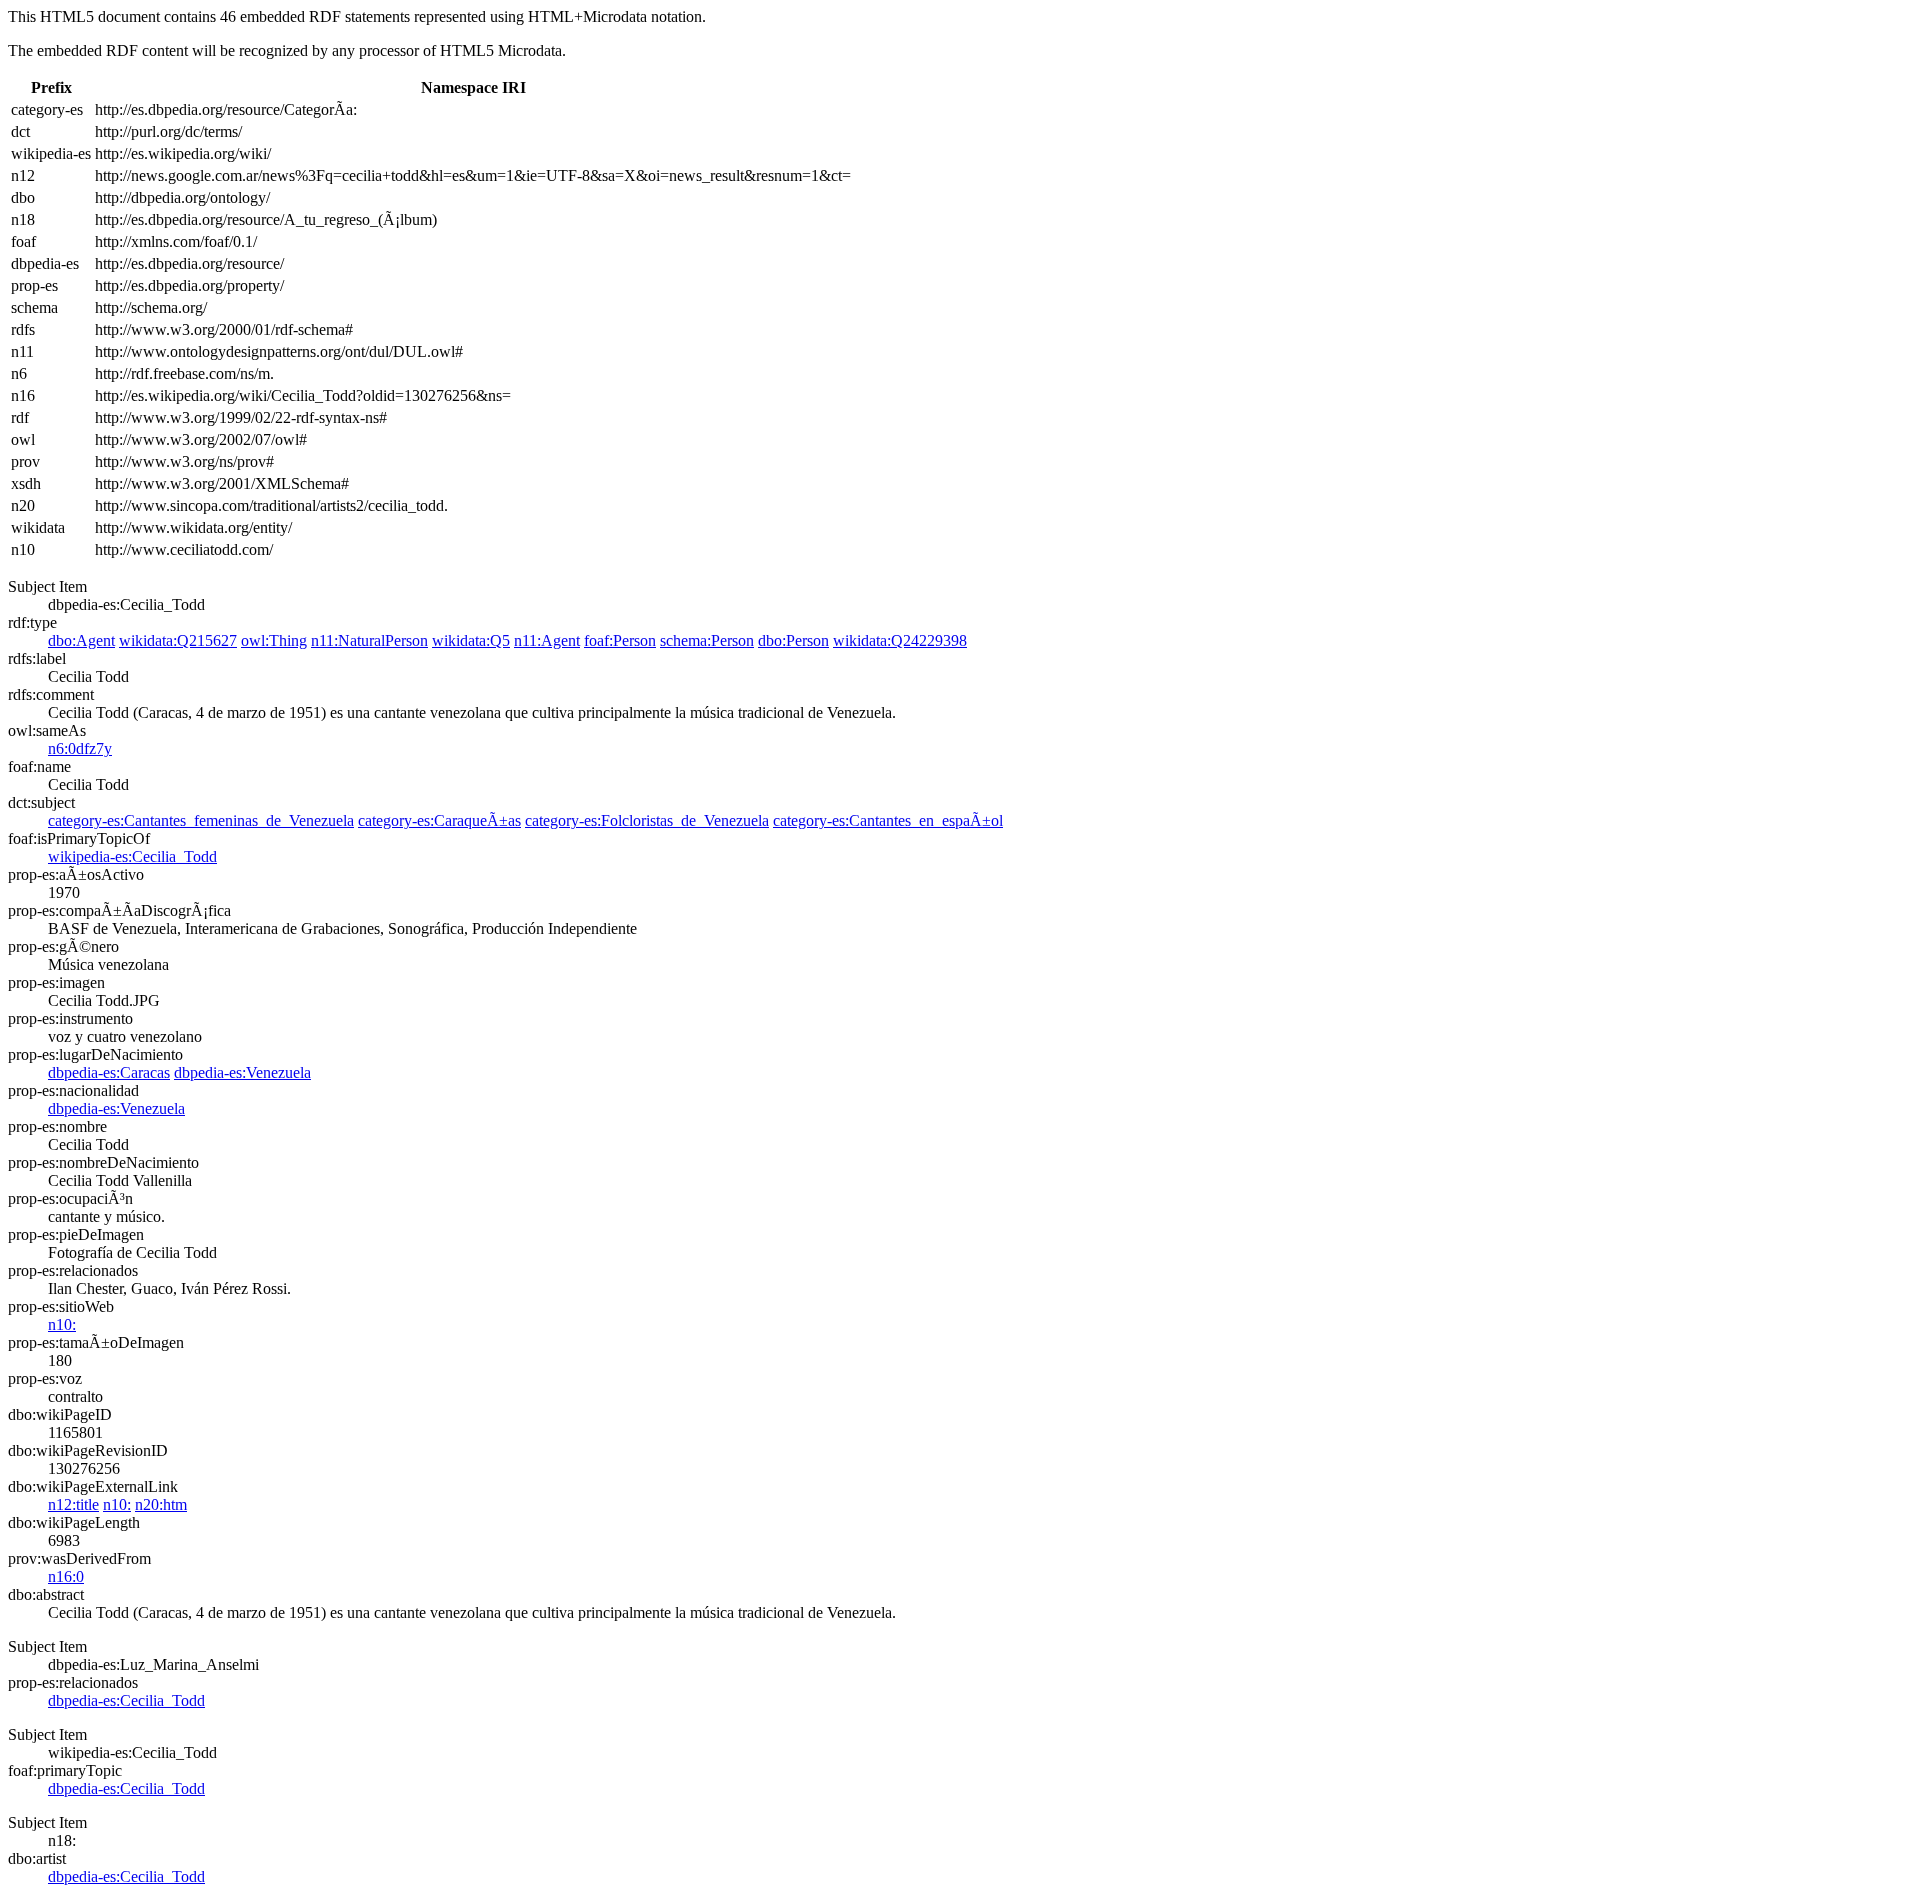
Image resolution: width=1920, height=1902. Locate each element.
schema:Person (707, 640)
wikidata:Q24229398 (900, 640)
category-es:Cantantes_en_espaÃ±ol (888, 820)
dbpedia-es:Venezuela (242, 1072)
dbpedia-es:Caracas (109, 1072)
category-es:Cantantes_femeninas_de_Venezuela (201, 820)
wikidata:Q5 (471, 640)
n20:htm (161, 1504)
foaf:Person (620, 640)
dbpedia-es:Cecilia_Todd (126, 1700)
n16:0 (66, 1576)
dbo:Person (793, 640)
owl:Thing (274, 640)
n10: (62, 1324)
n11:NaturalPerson (369, 640)
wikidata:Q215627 (178, 640)
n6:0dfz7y (80, 748)
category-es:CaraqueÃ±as (439, 820)
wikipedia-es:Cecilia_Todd (132, 856)
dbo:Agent (81, 640)
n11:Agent (547, 640)
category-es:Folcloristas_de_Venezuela (647, 820)
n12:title (73, 1504)
